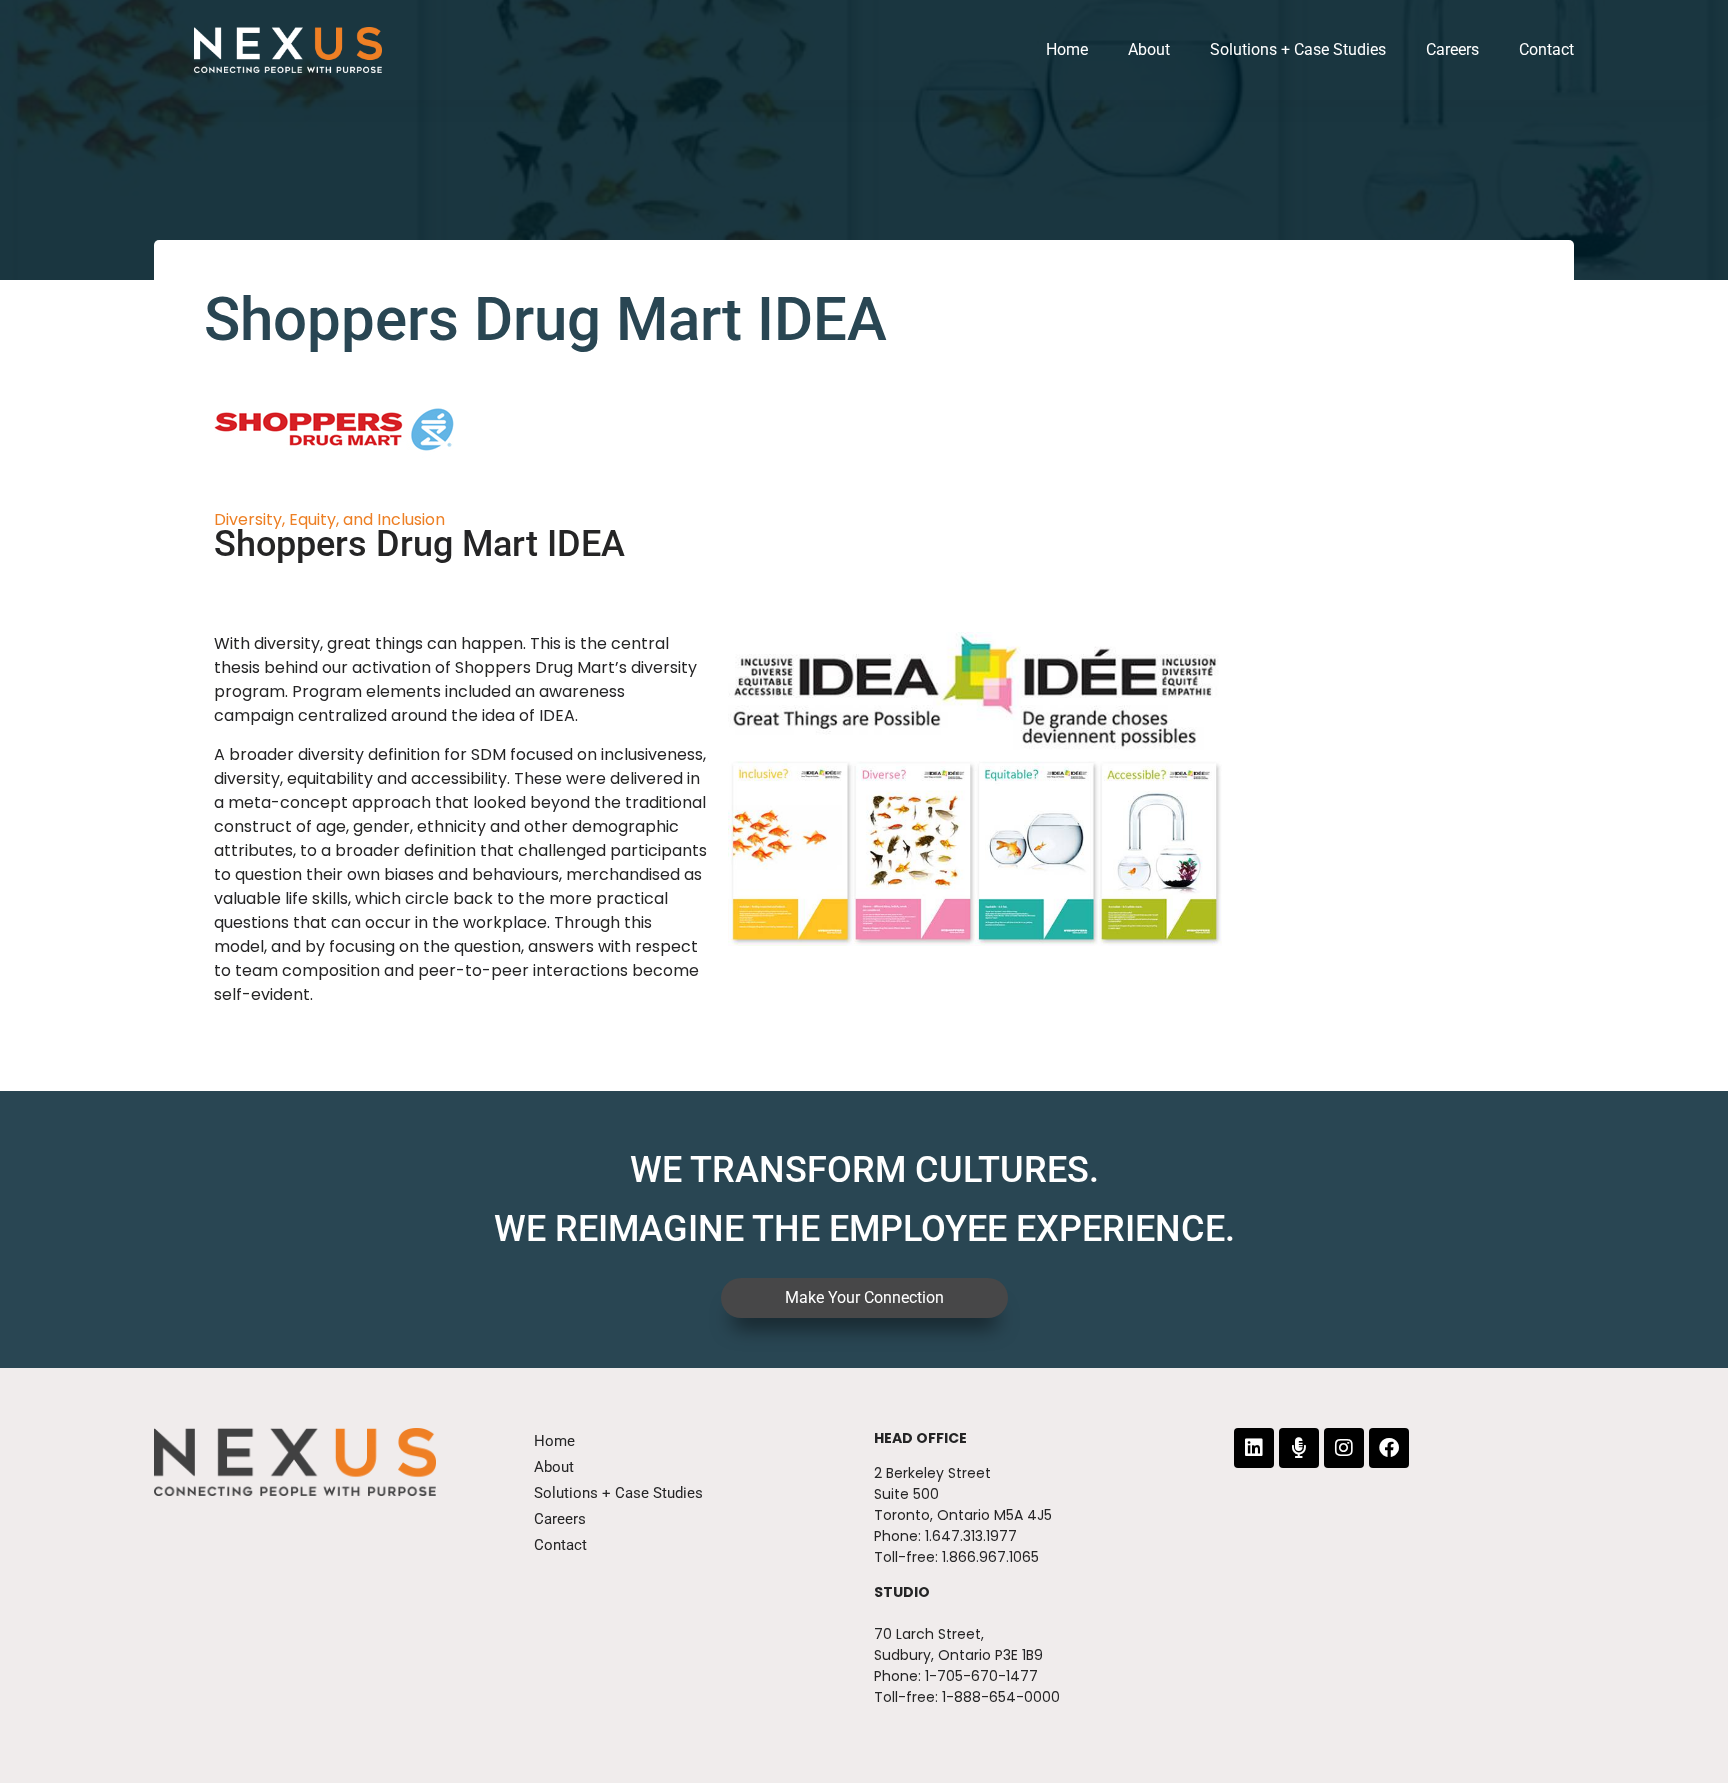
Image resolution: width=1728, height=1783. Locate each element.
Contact (1546, 49)
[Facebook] (1389, 1448)
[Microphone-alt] (1299, 1448)
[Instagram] (1344, 1448)
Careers (1452, 49)
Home (1067, 49)
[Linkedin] (1254, 1448)
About (1149, 49)
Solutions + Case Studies (1298, 49)
